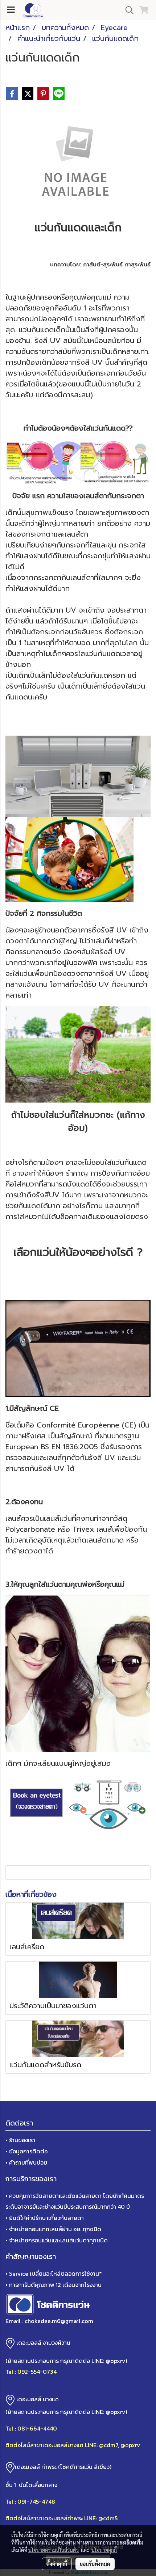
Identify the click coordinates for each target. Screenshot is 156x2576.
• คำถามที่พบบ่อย (26, 2162)
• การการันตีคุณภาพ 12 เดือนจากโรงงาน (54, 2285)
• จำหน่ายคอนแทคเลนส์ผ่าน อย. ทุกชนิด (53, 2229)
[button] (127, 10)
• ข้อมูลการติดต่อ (26, 2151)
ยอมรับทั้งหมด (95, 2564)
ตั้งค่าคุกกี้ (57, 2564)
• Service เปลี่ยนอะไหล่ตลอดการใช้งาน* (54, 2273)
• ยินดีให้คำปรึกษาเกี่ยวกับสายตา (45, 2218)
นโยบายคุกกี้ (104, 2550)
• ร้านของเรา (20, 2140)
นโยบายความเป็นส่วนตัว (54, 2550)
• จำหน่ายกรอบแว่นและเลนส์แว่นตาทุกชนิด (57, 2240)
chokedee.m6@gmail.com (59, 2321)
